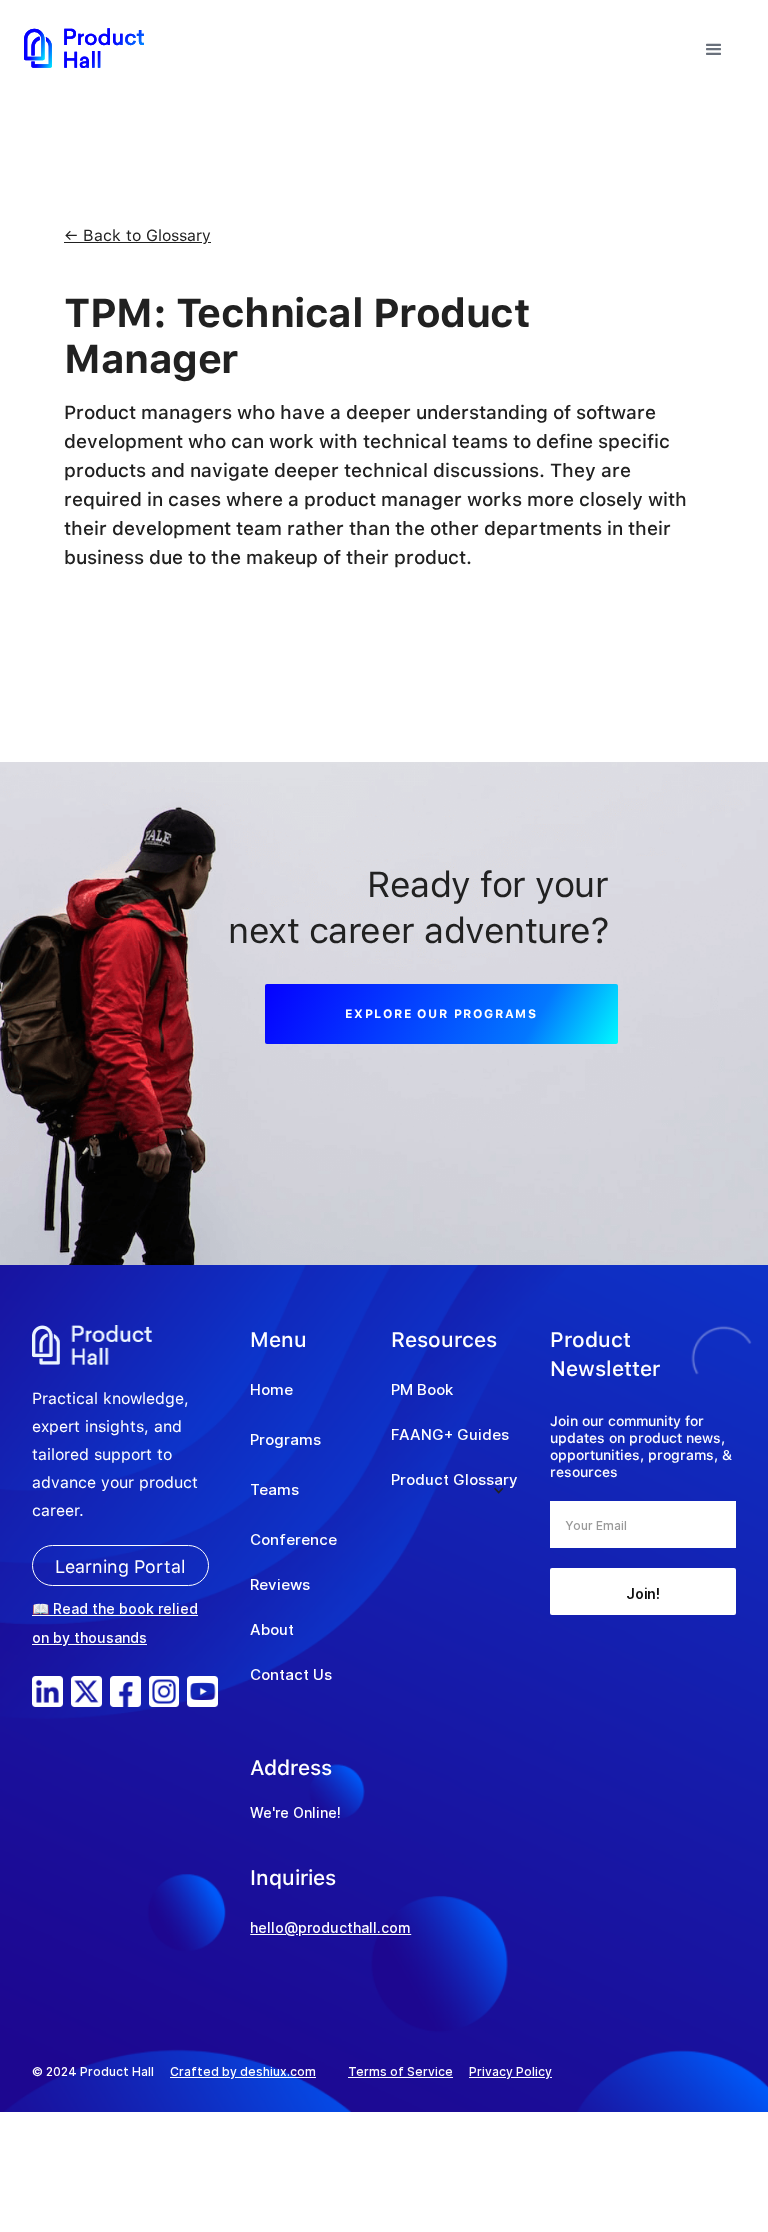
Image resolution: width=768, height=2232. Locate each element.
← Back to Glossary (137, 235)
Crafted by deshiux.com (243, 2071)
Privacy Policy (510, 2071)
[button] (714, 47)
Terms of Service (400, 2071)
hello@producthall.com (330, 1927)
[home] (84, 47)
